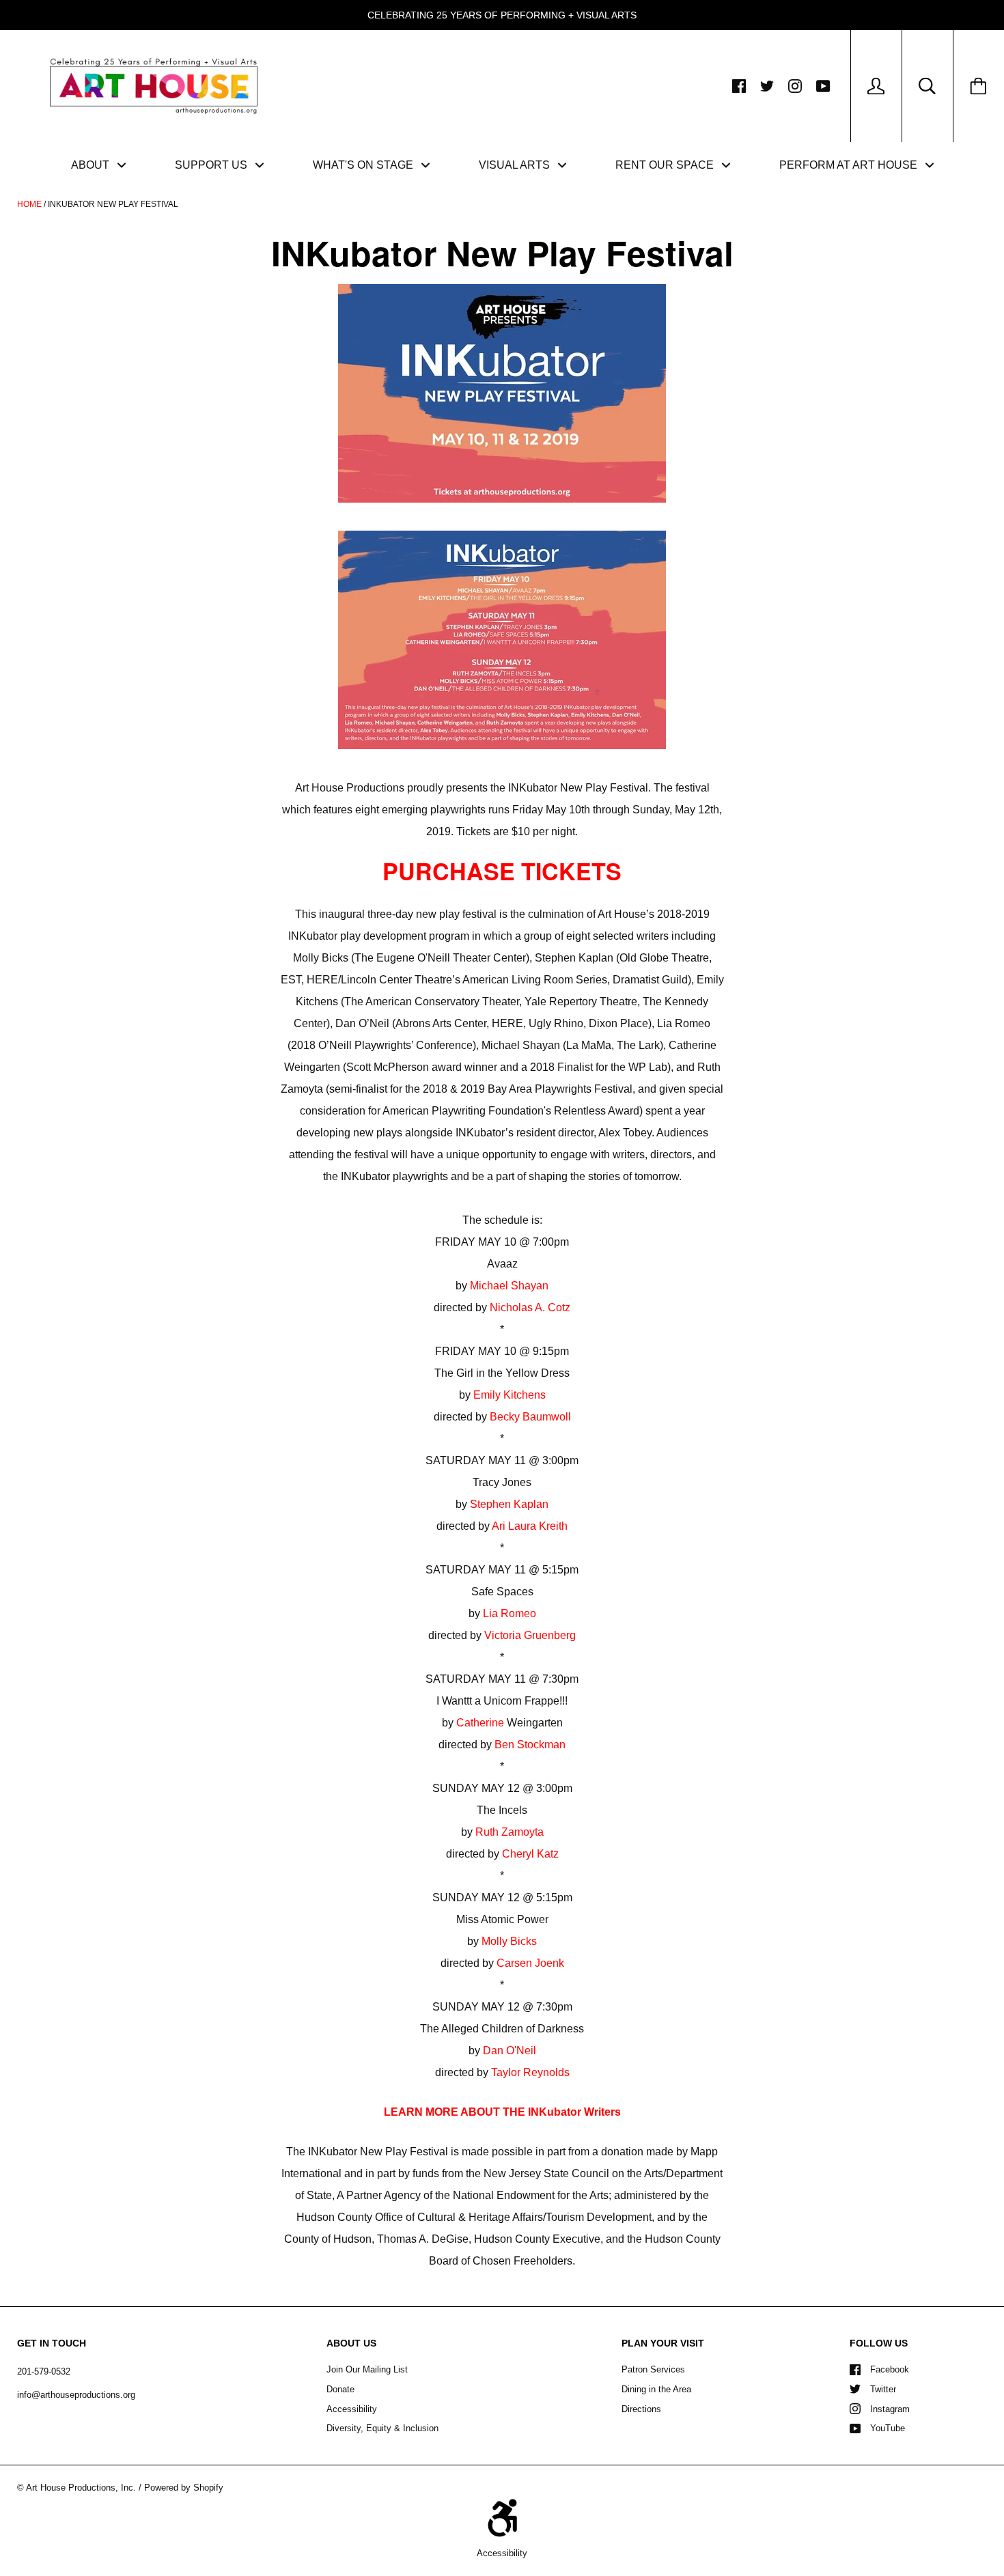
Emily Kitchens (510, 1395)
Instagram (890, 2409)
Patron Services (653, 2369)
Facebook (890, 2369)
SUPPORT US (212, 165)
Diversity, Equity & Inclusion (382, 2428)
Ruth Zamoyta (510, 1832)
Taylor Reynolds (530, 2072)
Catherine (480, 1723)
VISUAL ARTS (516, 165)
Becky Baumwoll (530, 1417)
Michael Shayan (509, 1286)
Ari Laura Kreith (530, 1526)
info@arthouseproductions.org (76, 2395)
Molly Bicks (509, 1941)
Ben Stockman (530, 1745)
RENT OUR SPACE (666, 165)
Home (29, 204)
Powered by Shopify (184, 2488)
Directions (641, 2409)
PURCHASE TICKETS (502, 871)
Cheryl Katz (530, 1854)
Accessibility (352, 2409)
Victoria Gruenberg (530, 1635)
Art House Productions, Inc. (81, 2488)
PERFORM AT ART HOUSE (850, 165)
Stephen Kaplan (509, 1504)
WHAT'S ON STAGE (364, 165)
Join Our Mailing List (367, 2369)
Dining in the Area (656, 2389)
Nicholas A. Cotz (530, 1307)
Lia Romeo (510, 1613)
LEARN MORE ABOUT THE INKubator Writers (502, 2112)
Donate (340, 2389)
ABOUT (92, 165)
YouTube (888, 2428)
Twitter (883, 2389)
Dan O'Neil (510, 2050)
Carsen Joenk (530, 1963)
